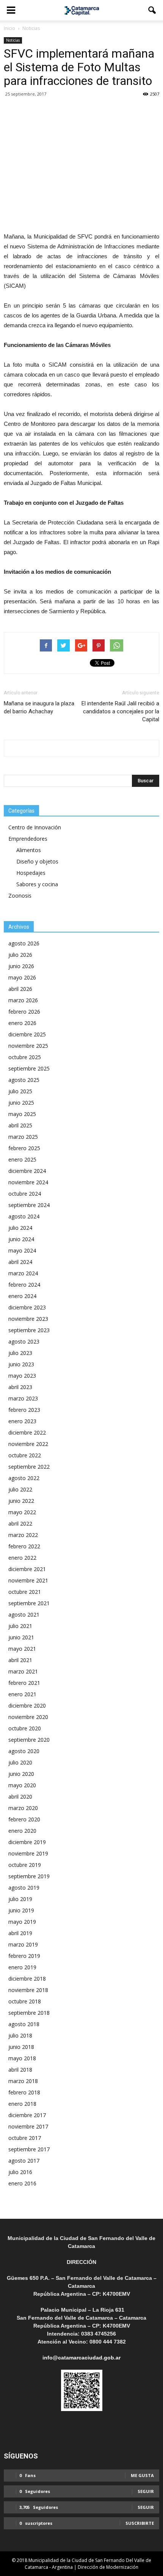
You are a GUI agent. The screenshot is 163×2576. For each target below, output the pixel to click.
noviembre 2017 (28, 2126)
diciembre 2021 (27, 1569)
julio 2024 (20, 1228)
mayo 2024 (22, 1250)
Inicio (9, 28)
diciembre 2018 (27, 1979)
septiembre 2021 (29, 1603)
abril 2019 (20, 1933)
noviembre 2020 (28, 1717)
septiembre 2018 (29, 2013)
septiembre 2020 (29, 1740)
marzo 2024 (23, 1273)
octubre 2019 (25, 1865)
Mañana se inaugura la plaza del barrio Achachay (39, 707)
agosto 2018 (24, 2024)
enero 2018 (22, 2104)
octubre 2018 (25, 2001)
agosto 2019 (24, 1888)
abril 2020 (20, 1797)
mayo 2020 (22, 1785)
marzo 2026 (23, 1000)
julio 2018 (20, 2035)
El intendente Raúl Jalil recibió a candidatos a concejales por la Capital (120, 711)
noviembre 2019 (28, 1853)
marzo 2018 (23, 2081)
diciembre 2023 (27, 1307)
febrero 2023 (24, 1410)
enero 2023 (22, 1421)
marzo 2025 (23, 1137)
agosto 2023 (24, 1341)
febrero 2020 (24, 1819)
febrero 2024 (24, 1285)
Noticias (13, 40)
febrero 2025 (24, 1148)
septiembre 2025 (29, 1068)
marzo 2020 (23, 1808)
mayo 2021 (22, 1649)
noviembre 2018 (28, 1990)
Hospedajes (31, 873)
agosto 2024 (24, 1216)
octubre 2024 (25, 1194)
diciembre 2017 (27, 2115)
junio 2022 (21, 1501)
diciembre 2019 (27, 1842)
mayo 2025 (22, 1114)
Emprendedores (28, 839)
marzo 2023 (23, 1398)
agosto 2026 (24, 943)
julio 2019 (20, 1899)
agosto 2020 (24, 1751)
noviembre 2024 (28, 1182)
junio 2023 (21, 1364)
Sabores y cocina (37, 884)
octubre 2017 (25, 2138)
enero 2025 (22, 1159)
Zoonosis (20, 896)
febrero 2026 (24, 1012)
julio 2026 (20, 955)
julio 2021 (20, 1626)
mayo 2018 (22, 2058)
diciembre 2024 (27, 1171)
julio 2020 (20, 1762)
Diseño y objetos (37, 861)
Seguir (146, 2491)
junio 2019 (21, 1910)
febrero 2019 (24, 1956)
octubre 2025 (25, 1057)
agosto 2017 (24, 2161)
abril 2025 (20, 1125)
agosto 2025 (24, 1080)
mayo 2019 (22, 1922)
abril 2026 (20, 989)
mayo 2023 (22, 1376)
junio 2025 (21, 1103)
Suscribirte (140, 2523)
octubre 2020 (25, 1728)
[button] (152, 10)
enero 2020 (22, 1831)
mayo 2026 (22, 977)
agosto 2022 (24, 1478)
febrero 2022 (24, 1546)
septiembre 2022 (29, 1467)
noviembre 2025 (28, 1046)
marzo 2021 (23, 1671)
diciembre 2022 (27, 1432)
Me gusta (142, 2475)
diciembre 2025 (27, 1034)
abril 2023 (20, 1387)
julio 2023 (20, 1353)
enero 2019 (22, 1967)
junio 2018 (21, 2047)
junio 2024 (21, 1239)
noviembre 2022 (28, 1444)
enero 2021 (22, 1694)
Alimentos (29, 850)
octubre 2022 (25, 1455)
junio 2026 (21, 966)
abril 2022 (20, 1523)
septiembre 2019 (29, 1876)
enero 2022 (22, 1558)
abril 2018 (20, 2070)
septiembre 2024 (29, 1205)
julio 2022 (20, 1489)
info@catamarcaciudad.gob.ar (81, 2358)
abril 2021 (20, 1660)
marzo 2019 (23, 1944)
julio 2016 (20, 2172)
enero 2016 (22, 2183)
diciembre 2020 (27, 1706)
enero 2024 (22, 1296)
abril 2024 (20, 1262)
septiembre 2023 (29, 1330)
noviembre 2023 (28, 1319)
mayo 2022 (22, 1512)
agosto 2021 (24, 1615)
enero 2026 (22, 1023)
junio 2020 (21, 1774)
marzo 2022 (23, 1535)
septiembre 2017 (29, 2149)
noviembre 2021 (28, 1580)
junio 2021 (21, 1637)
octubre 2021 (25, 1592)
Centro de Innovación (35, 827)
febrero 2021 (24, 1683)
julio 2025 (20, 1091)
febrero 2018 (24, 2092)
